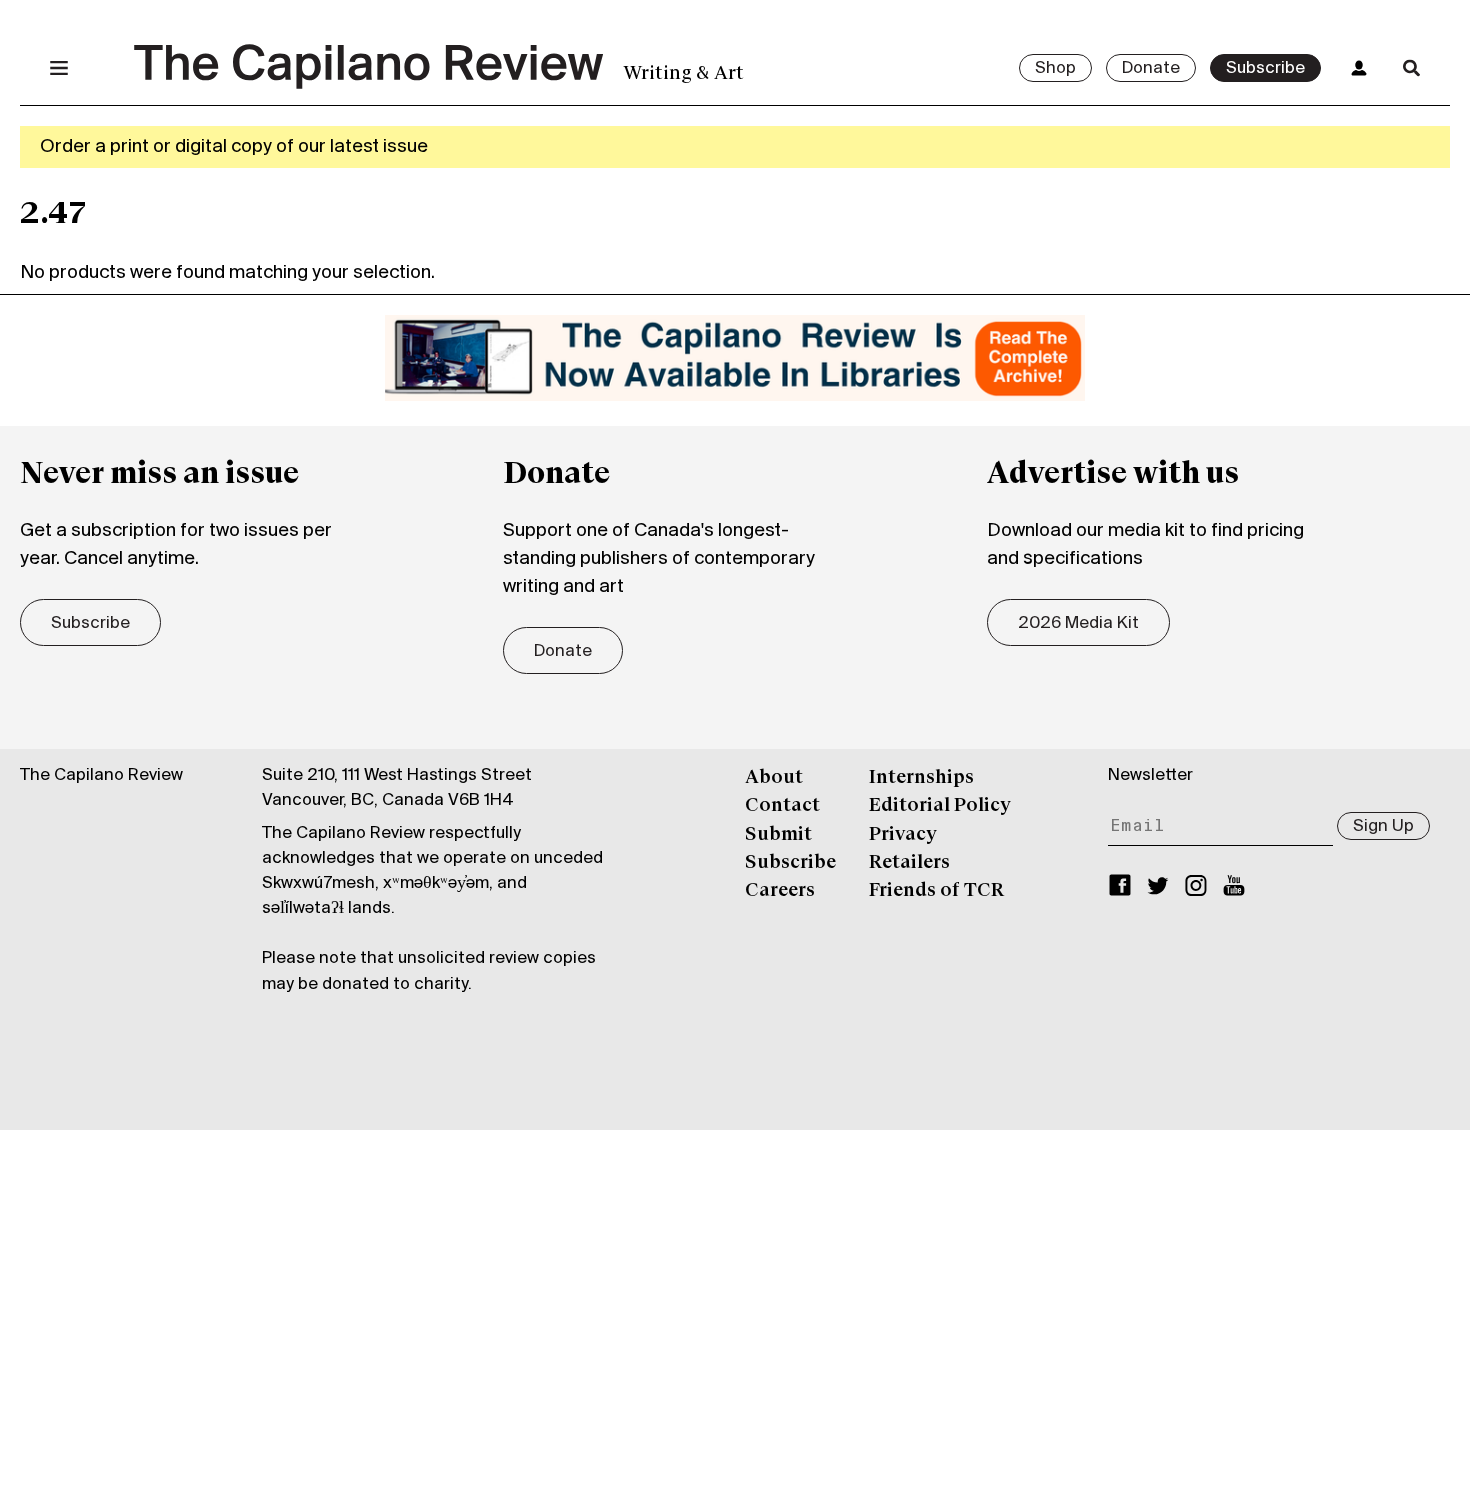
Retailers (909, 863)
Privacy (903, 835)
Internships (921, 778)
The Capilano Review (101, 776)
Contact (782, 806)
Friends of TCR (936, 891)
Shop (1055, 69)
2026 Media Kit (1078, 624)
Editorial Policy (940, 806)
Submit (778, 835)
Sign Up (1383, 827)
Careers (780, 891)
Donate (1151, 69)
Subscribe (1265, 69)
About (774, 778)
